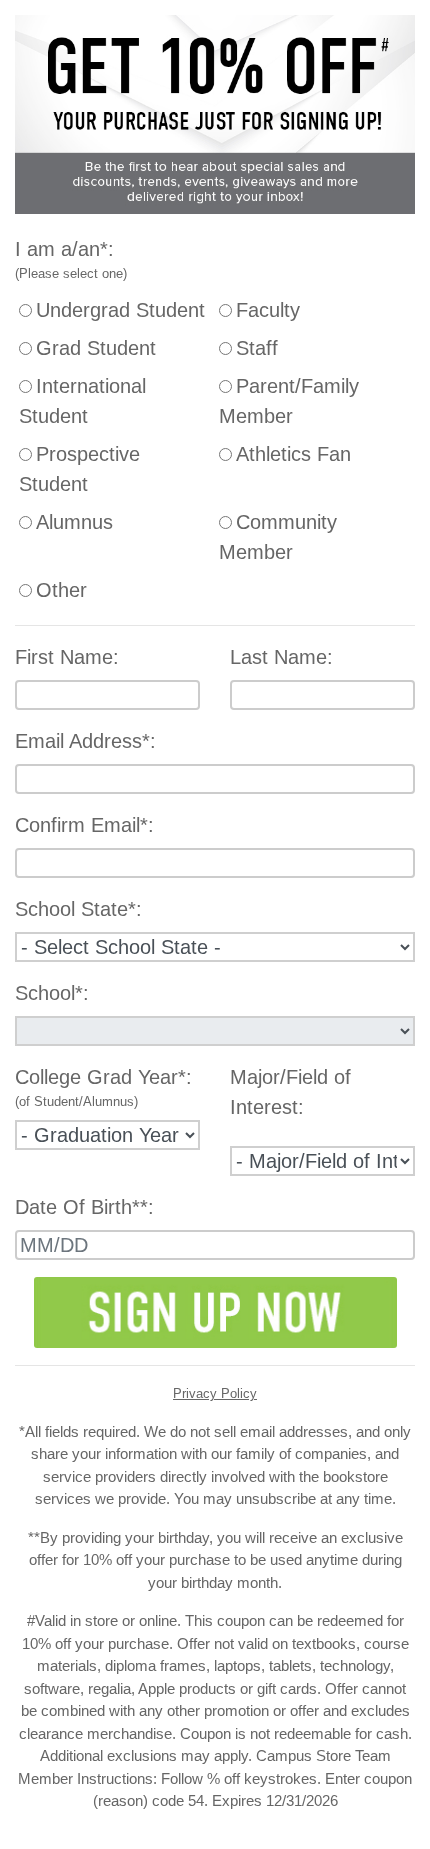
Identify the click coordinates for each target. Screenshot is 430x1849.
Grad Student (96, 348)
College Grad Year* (100, 1077)
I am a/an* (61, 249)
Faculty (268, 310)
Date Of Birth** (81, 1207)
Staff (257, 348)
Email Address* (82, 741)
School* (49, 993)
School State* (75, 909)
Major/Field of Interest (290, 1092)
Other (61, 590)
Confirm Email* (81, 825)
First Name (64, 657)
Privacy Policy (215, 1393)
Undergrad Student (120, 310)
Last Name (278, 657)
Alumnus (74, 522)
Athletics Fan (293, 454)
